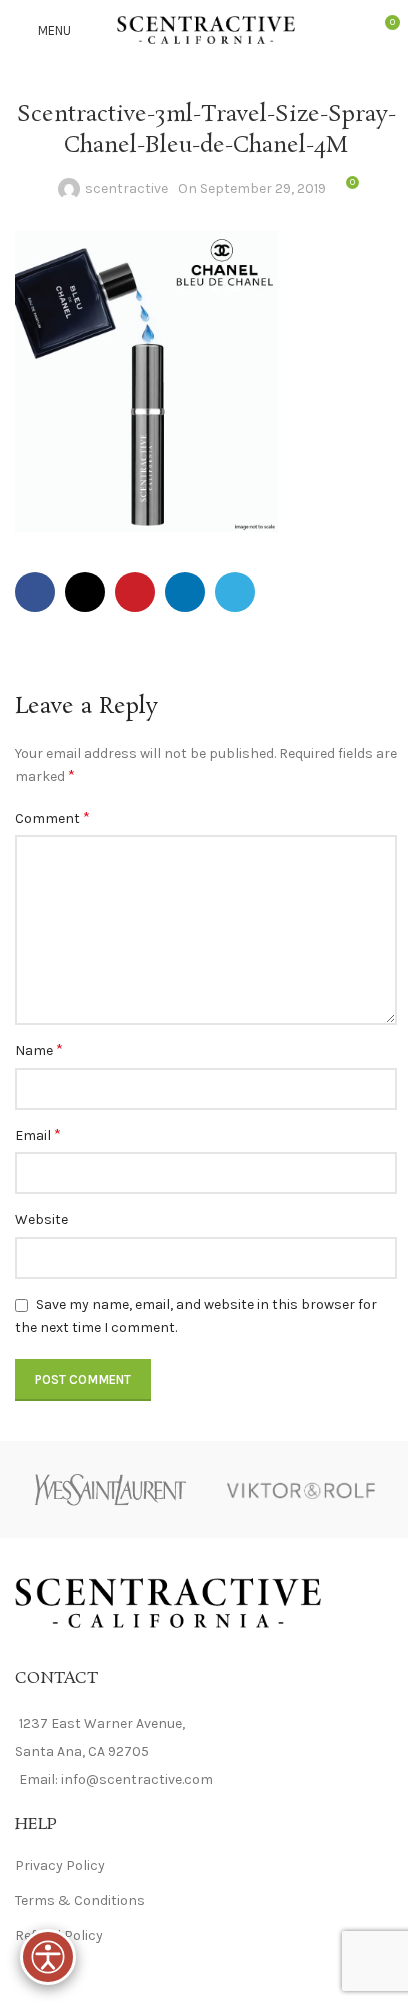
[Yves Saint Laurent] (110, 1489)
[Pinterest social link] (135, 592)
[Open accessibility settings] (48, 1957)
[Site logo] (206, 28)
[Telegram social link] (235, 592)
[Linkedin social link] (185, 592)
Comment (52, 817)
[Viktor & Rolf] (301, 1489)
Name (39, 1049)
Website (41, 1219)
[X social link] (85, 592)
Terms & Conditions (80, 1900)
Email (38, 1134)
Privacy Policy (60, 1865)
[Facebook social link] (35, 592)
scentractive (126, 188)
